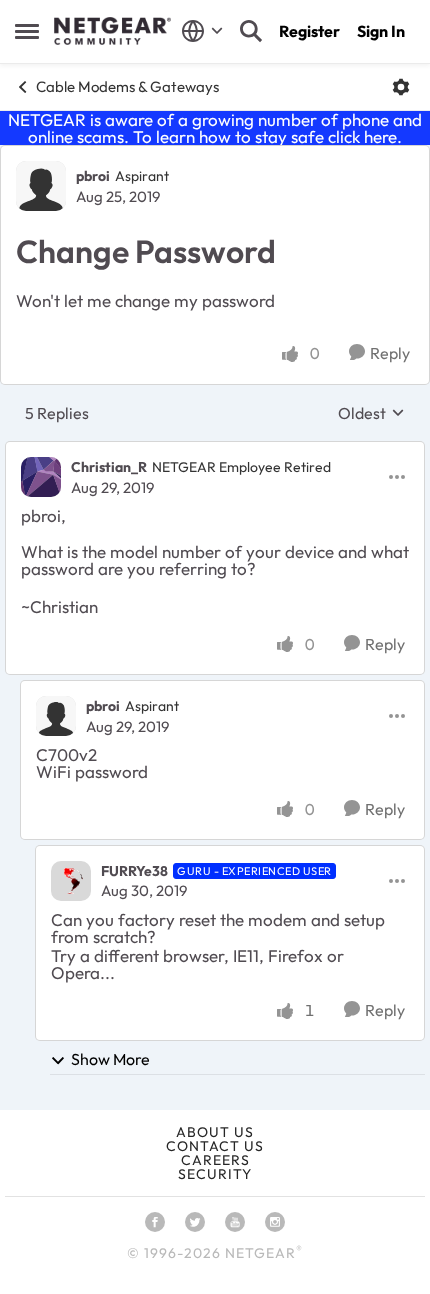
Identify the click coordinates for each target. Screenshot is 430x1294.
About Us (215, 1132)
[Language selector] (202, 31)
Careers (215, 1160)
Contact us (215, 1146)
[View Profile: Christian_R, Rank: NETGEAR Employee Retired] (41, 477)
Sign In (381, 31)
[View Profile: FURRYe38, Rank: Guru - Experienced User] (71, 881)
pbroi (93, 176)
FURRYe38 (134, 871)
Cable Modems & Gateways (127, 86)
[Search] (251, 31)
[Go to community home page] (112, 31)
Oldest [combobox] (371, 413)
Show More (110, 1059)
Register (309, 31)
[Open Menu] (401, 87)
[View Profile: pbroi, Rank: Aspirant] (41, 186)
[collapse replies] (215, 451)
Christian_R (109, 467)
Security (215, 1174)
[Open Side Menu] (27, 31)
